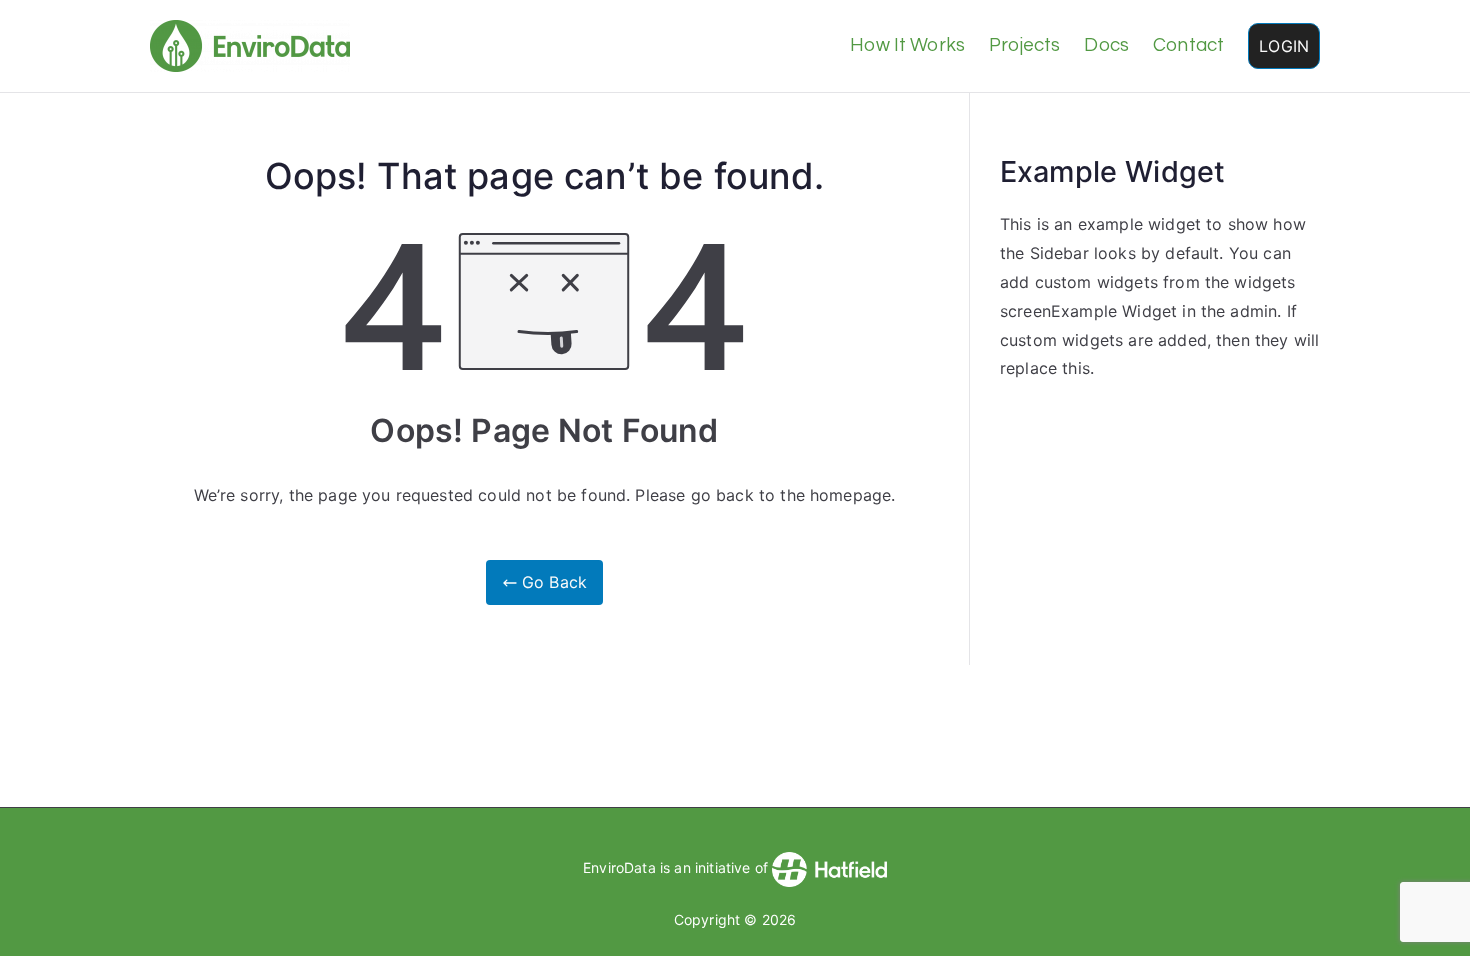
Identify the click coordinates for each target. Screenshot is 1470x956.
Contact (1188, 45)
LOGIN (1284, 46)
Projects (1024, 45)
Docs (1106, 45)
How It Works (907, 45)
